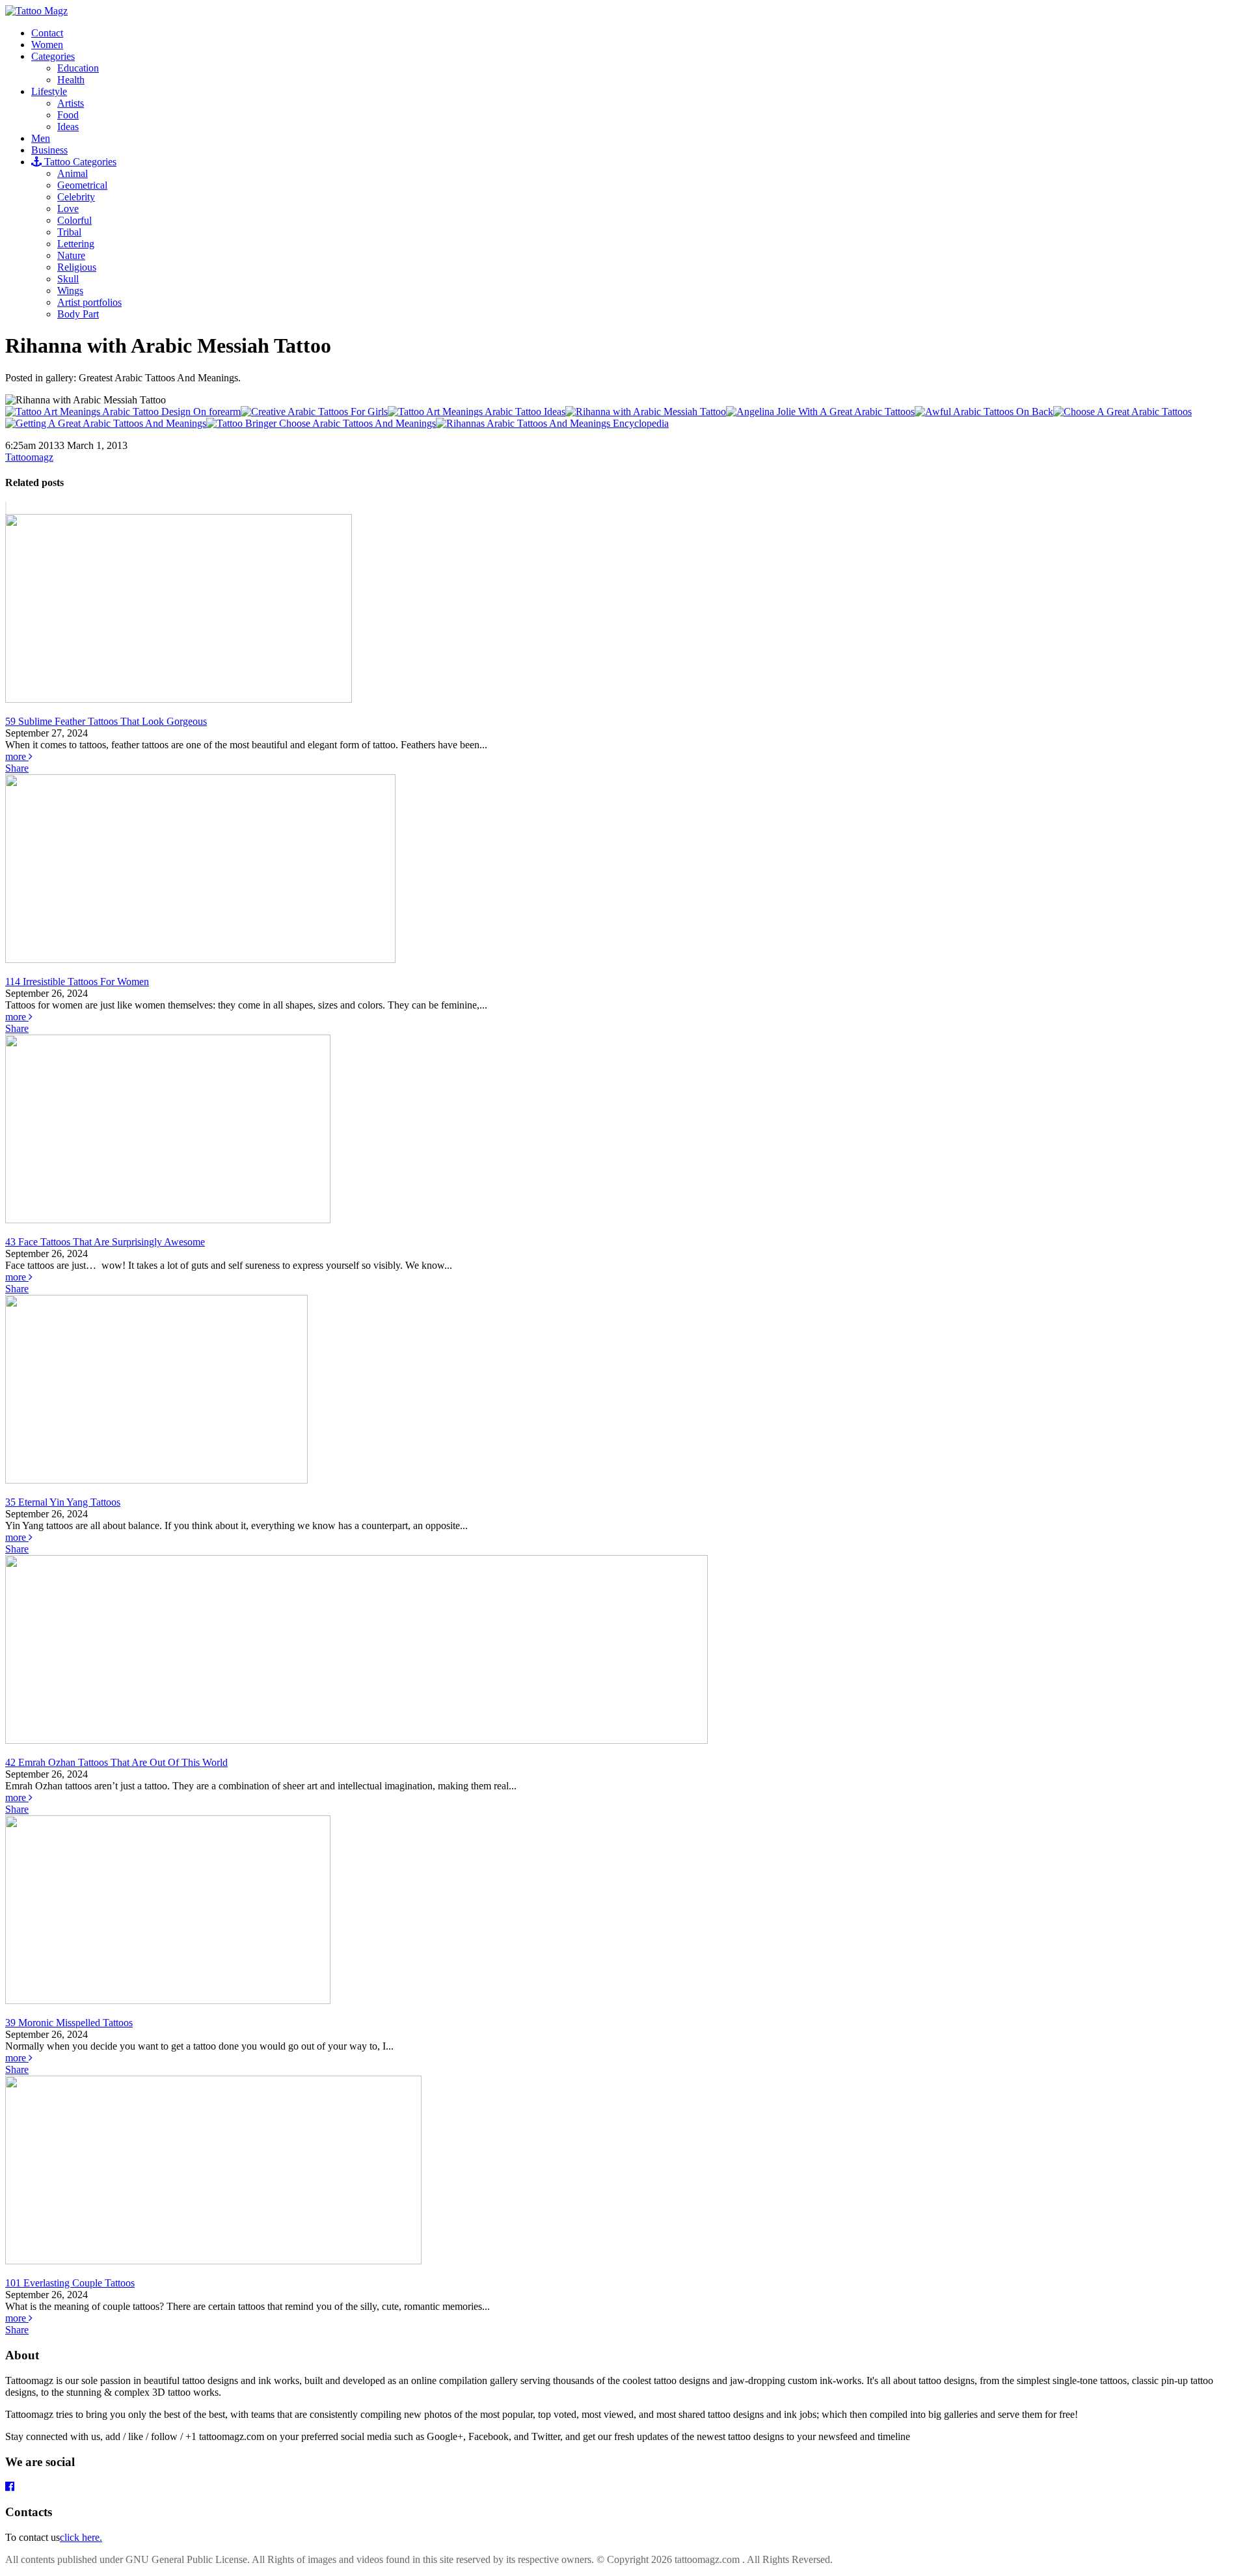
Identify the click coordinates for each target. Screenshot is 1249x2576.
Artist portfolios (89, 302)
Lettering (76, 244)
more (17, 756)
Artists (71, 103)
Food (68, 115)
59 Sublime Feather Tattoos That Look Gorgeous (106, 721)
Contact (47, 33)
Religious (77, 267)
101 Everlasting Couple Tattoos (70, 2283)
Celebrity (76, 197)
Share (17, 768)
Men (41, 138)
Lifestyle (49, 91)
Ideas (68, 127)
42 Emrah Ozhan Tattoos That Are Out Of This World (116, 1762)
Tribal (69, 232)
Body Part (78, 314)
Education (78, 68)
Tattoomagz (29, 457)
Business (49, 150)
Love (68, 209)
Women (47, 45)
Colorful (74, 220)
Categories (53, 56)
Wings (70, 291)
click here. (81, 2537)
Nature (71, 255)
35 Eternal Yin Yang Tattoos (63, 1502)
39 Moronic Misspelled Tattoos (69, 2023)
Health (71, 80)
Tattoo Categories (79, 162)
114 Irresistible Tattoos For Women (77, 982)
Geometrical (82, 185)
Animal (73, 173)
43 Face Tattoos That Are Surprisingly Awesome (105, 1242)
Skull (68, 279)
